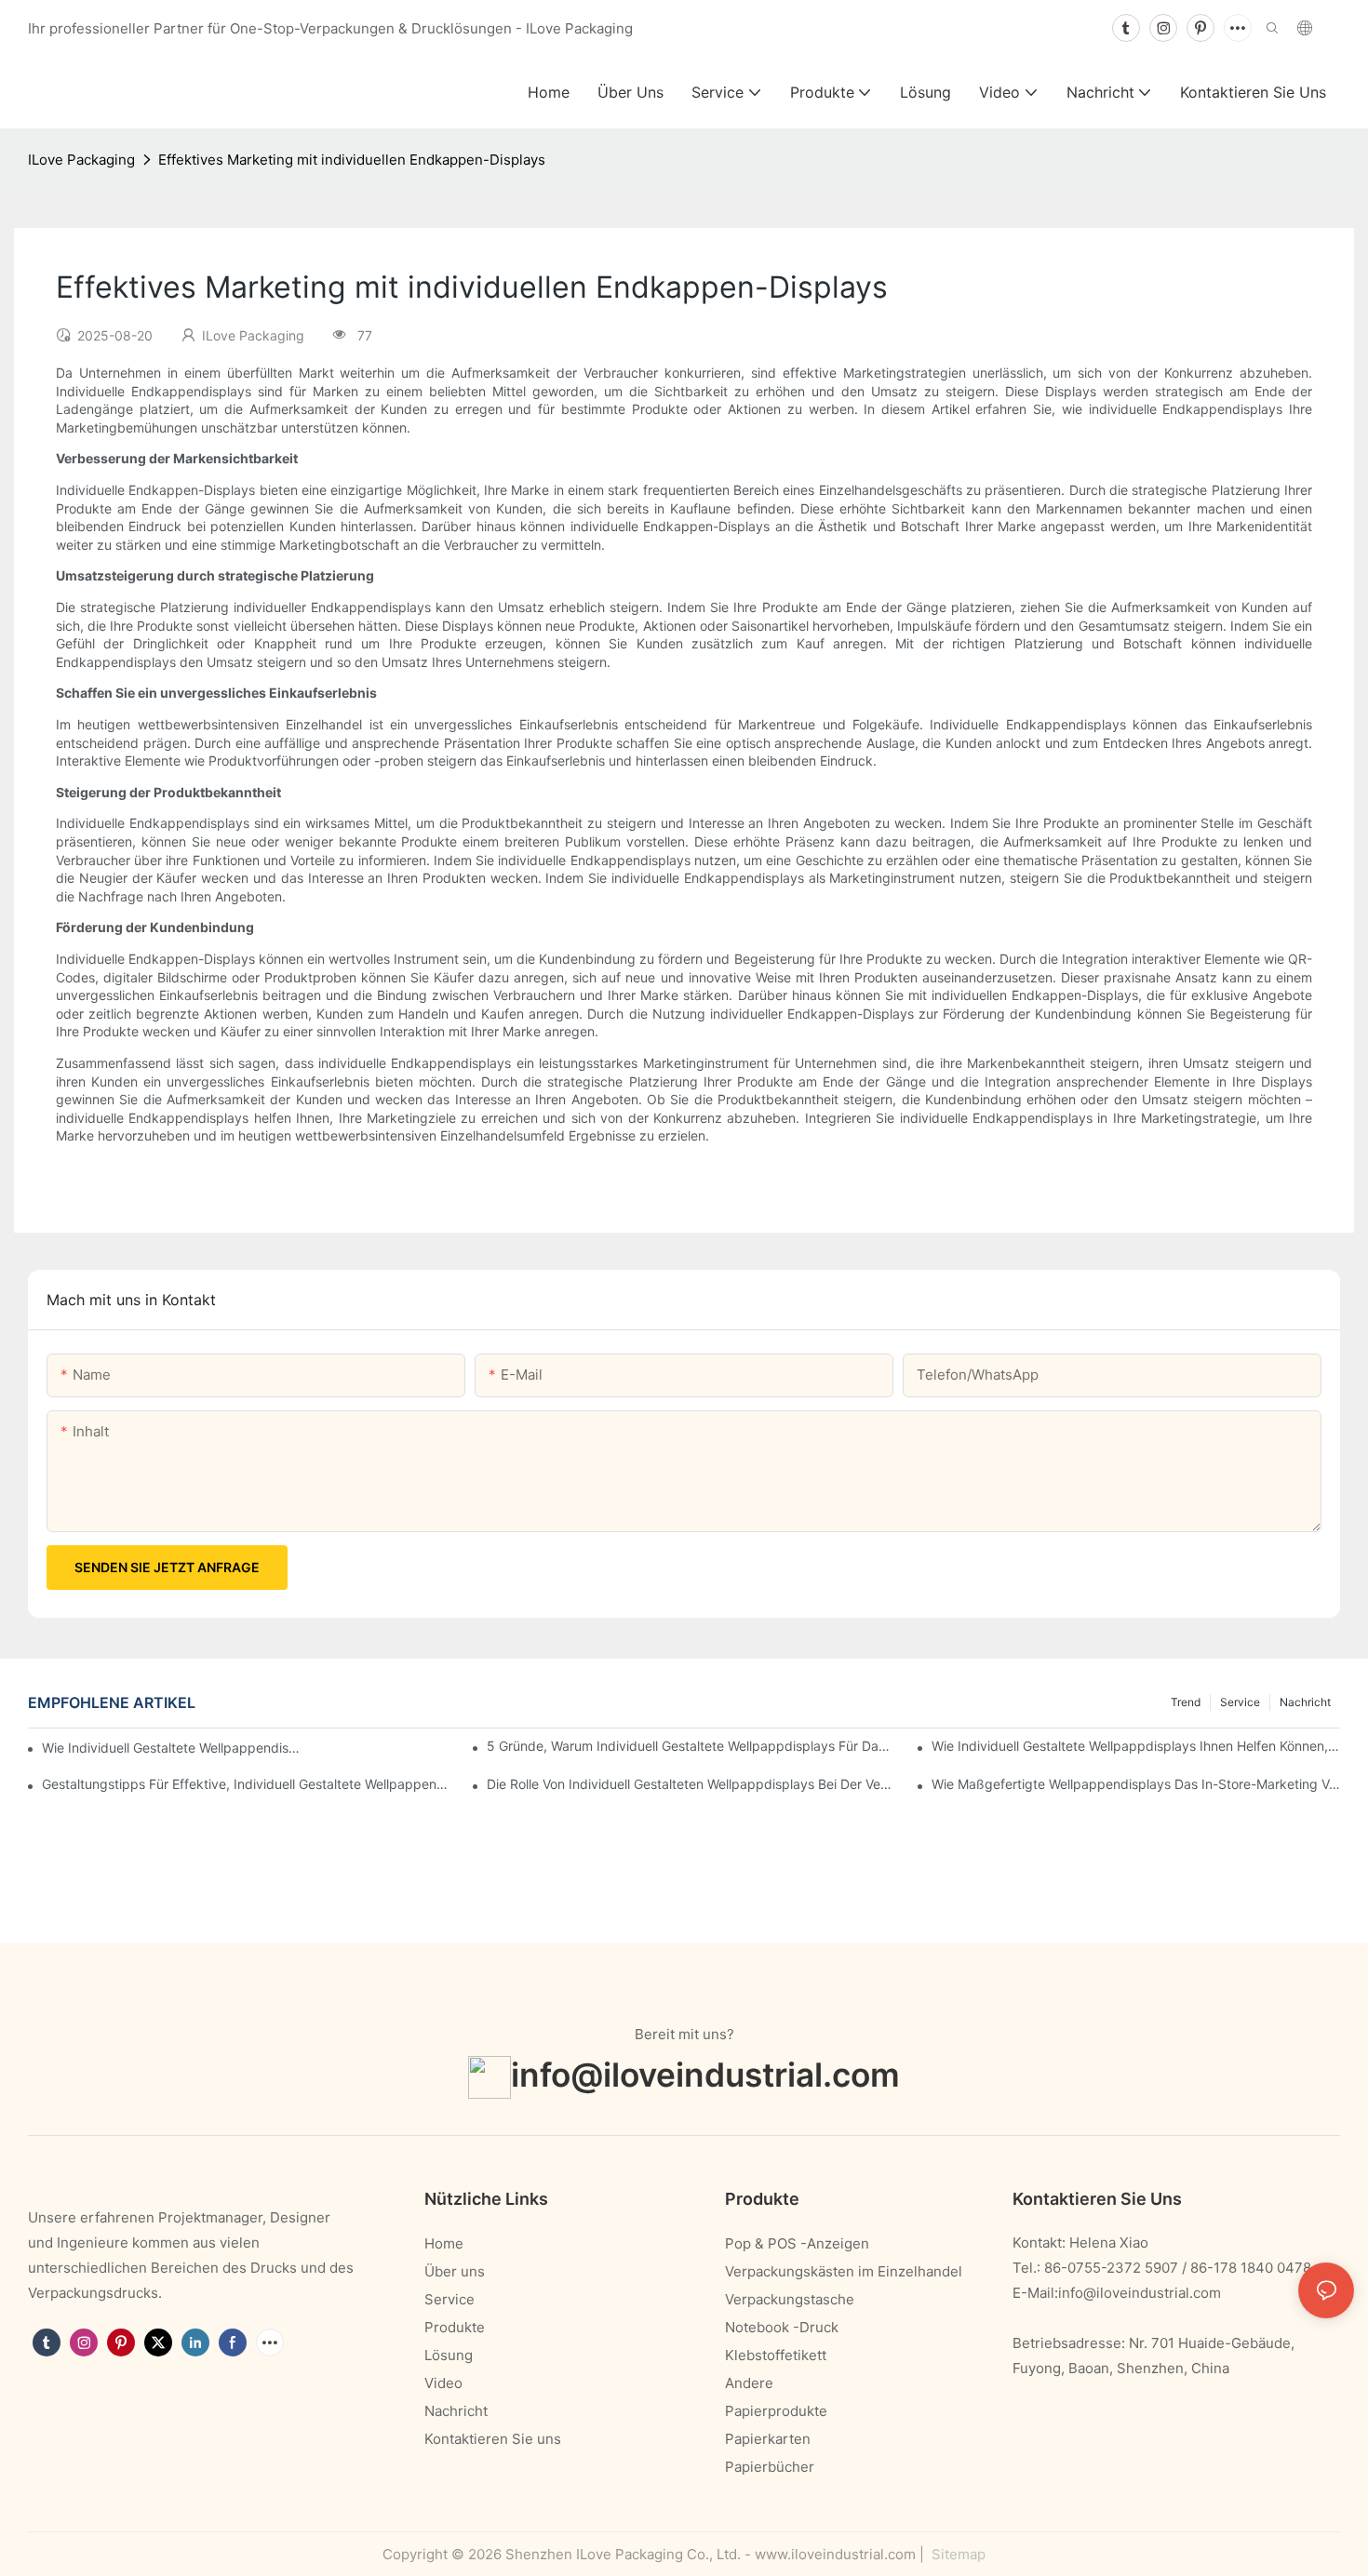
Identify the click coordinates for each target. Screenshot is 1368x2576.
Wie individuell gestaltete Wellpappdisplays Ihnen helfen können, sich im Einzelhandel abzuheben (1136, 1746)
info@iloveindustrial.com (705, 2074)
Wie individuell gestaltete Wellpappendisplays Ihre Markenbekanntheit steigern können (171, 1748)
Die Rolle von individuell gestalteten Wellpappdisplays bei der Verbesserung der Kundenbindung (691, 1784)
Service (1240, 1702)
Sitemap (957, 2554)
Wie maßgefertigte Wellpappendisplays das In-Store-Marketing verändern (1136, 1784)
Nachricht (1305, 1702)
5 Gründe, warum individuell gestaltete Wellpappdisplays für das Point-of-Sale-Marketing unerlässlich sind (691, 1746)
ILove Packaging (81, 160)
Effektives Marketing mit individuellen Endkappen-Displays (352, 160)
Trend (1186, 1702)
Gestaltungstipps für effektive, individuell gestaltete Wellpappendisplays (246, 1784)
